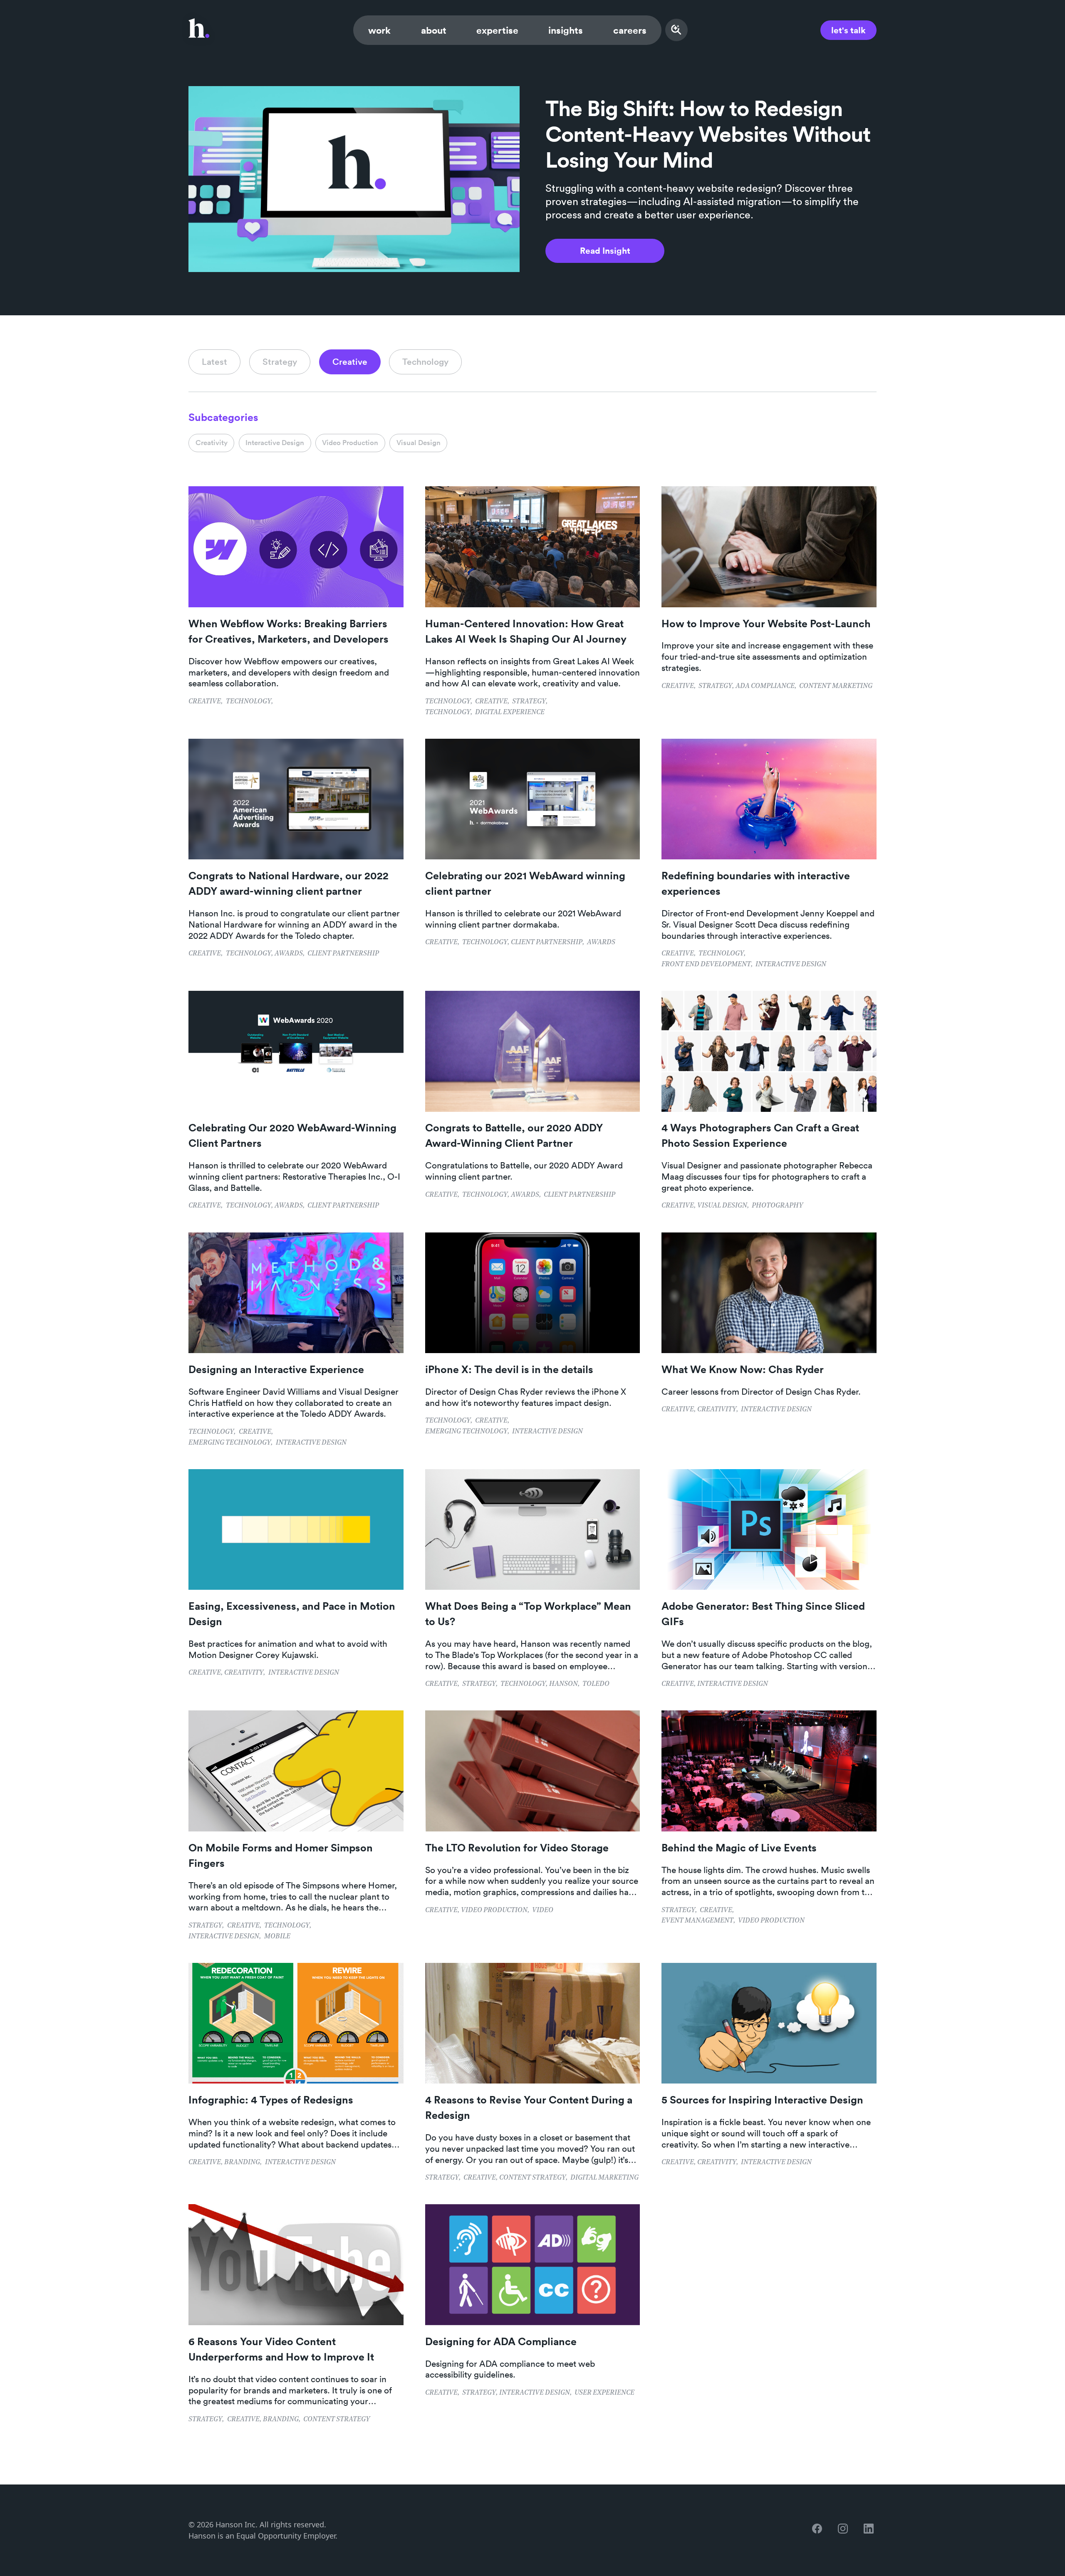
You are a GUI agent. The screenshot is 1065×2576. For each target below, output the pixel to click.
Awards (289, 954)
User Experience (604, 2393)
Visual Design (722, 1206)
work (380, 30)
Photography (777, 1206)
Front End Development (706, 965)
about (434, 30)
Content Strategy (532, 2178)
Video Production (494, 1910)
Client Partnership (343, 954)
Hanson (563, 1684)
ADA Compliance (765, 686)
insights (566, 30)
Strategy (529, 702)
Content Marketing (836, 686)
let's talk (848, 30)
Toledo (596, 1684)
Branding (242, 2163)
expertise (497, 30)
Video (543, 1910)
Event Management (697, 1921)
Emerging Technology (230, 1443)
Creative (205, 702)
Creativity (717, 1410)
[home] (199, 30)
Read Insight (605, 250)
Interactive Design (791, 965)
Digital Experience (510, 713)
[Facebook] (819, 2530)
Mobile (277, 1937)
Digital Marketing (604, 2178)
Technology (249, 702)
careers (630, 30)
